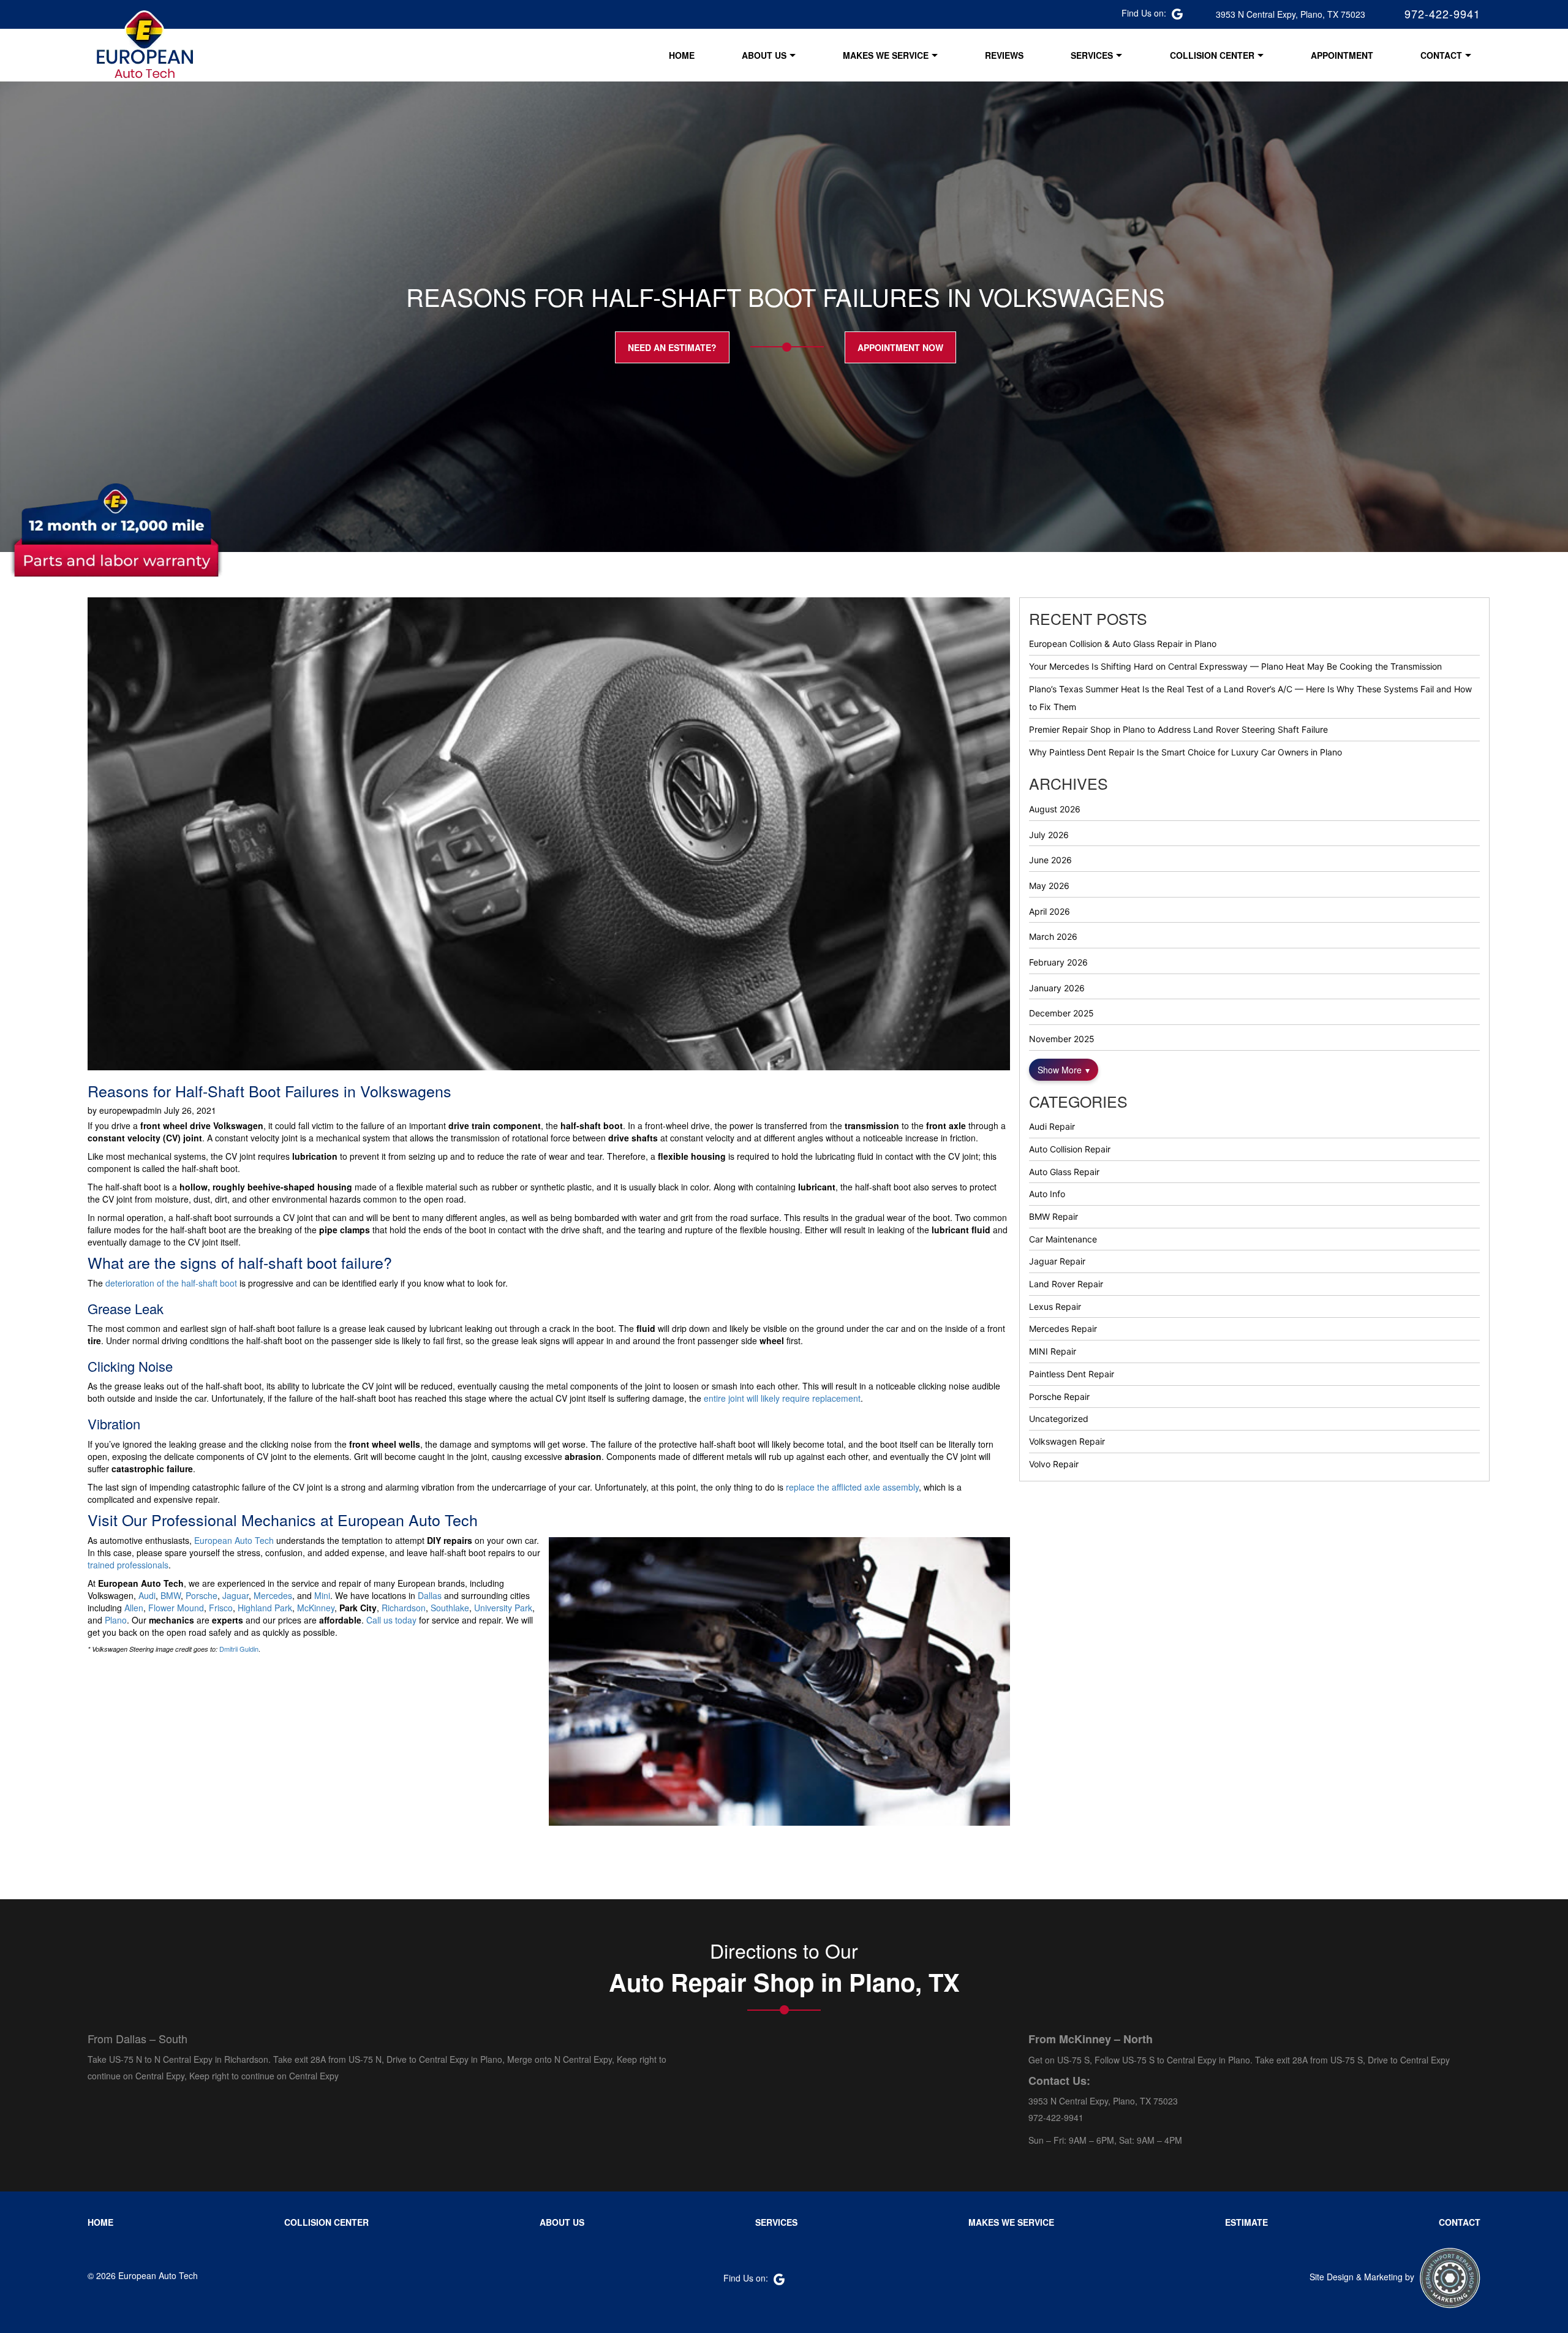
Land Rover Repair (1066, 1284)
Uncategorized (1059, 1419)
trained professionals (128, 1565)
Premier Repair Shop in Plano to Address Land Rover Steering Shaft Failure (1178, 729)
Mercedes (273, 1595)
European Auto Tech (234, 1540)
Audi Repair (1052, 1126)
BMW (171, 1595)
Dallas (430, 1595)
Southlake (450, 1608)
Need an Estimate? (672, 347)
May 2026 (1049, 886)
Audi (147, 1595)
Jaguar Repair (1057, 1261)
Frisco (221, 1608)
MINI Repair (1053, 1351)
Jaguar (236, 1595)
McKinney (316, 1608)
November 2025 (1062, 1039)
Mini (322, 1595)
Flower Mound (176, 1608)
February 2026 (1058, 962)
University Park (503, 1608)
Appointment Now (900, 347)
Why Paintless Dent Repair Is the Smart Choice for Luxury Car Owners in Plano (1185, 752)
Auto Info (1047, 1194)
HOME (682, 55)
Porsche (202, 1595)
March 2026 (1053, 936)
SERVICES (1092, 55)
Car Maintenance (1063, 1239)
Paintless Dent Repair (1072, 1374)
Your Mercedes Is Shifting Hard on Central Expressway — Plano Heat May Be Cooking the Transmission (1235, 666)
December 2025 (1061, 1013)
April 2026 (1050, 911)
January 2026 (1057, 988)
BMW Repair (1053, 1216)
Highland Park (265, 1608)
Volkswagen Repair (1067, 1441)
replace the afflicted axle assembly (852, 1487)
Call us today (391, 1620)
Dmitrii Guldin (239, 1649)
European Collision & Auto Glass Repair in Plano (1123, 644)
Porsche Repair (1059, 1397)
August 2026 (1055, 809)
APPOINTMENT (1342, 55)
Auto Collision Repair (1070, 1149)
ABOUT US (764, 55)
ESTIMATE (1246, 2222)
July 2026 (1049, 835)
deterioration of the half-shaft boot (171, 1283)
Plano (116, 1620)
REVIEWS (1004, 55)
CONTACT (1441, 55)
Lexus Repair (1055, 1306)
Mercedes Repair (1063, 1329)
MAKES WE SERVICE (886, 55)
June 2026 (1050, 860)
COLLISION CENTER (1212, 55)
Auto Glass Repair (1064, 1172)
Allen (134, 1608)
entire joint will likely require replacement (782, 1398)
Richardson (404, 1608)
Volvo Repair (1054, 1464)
